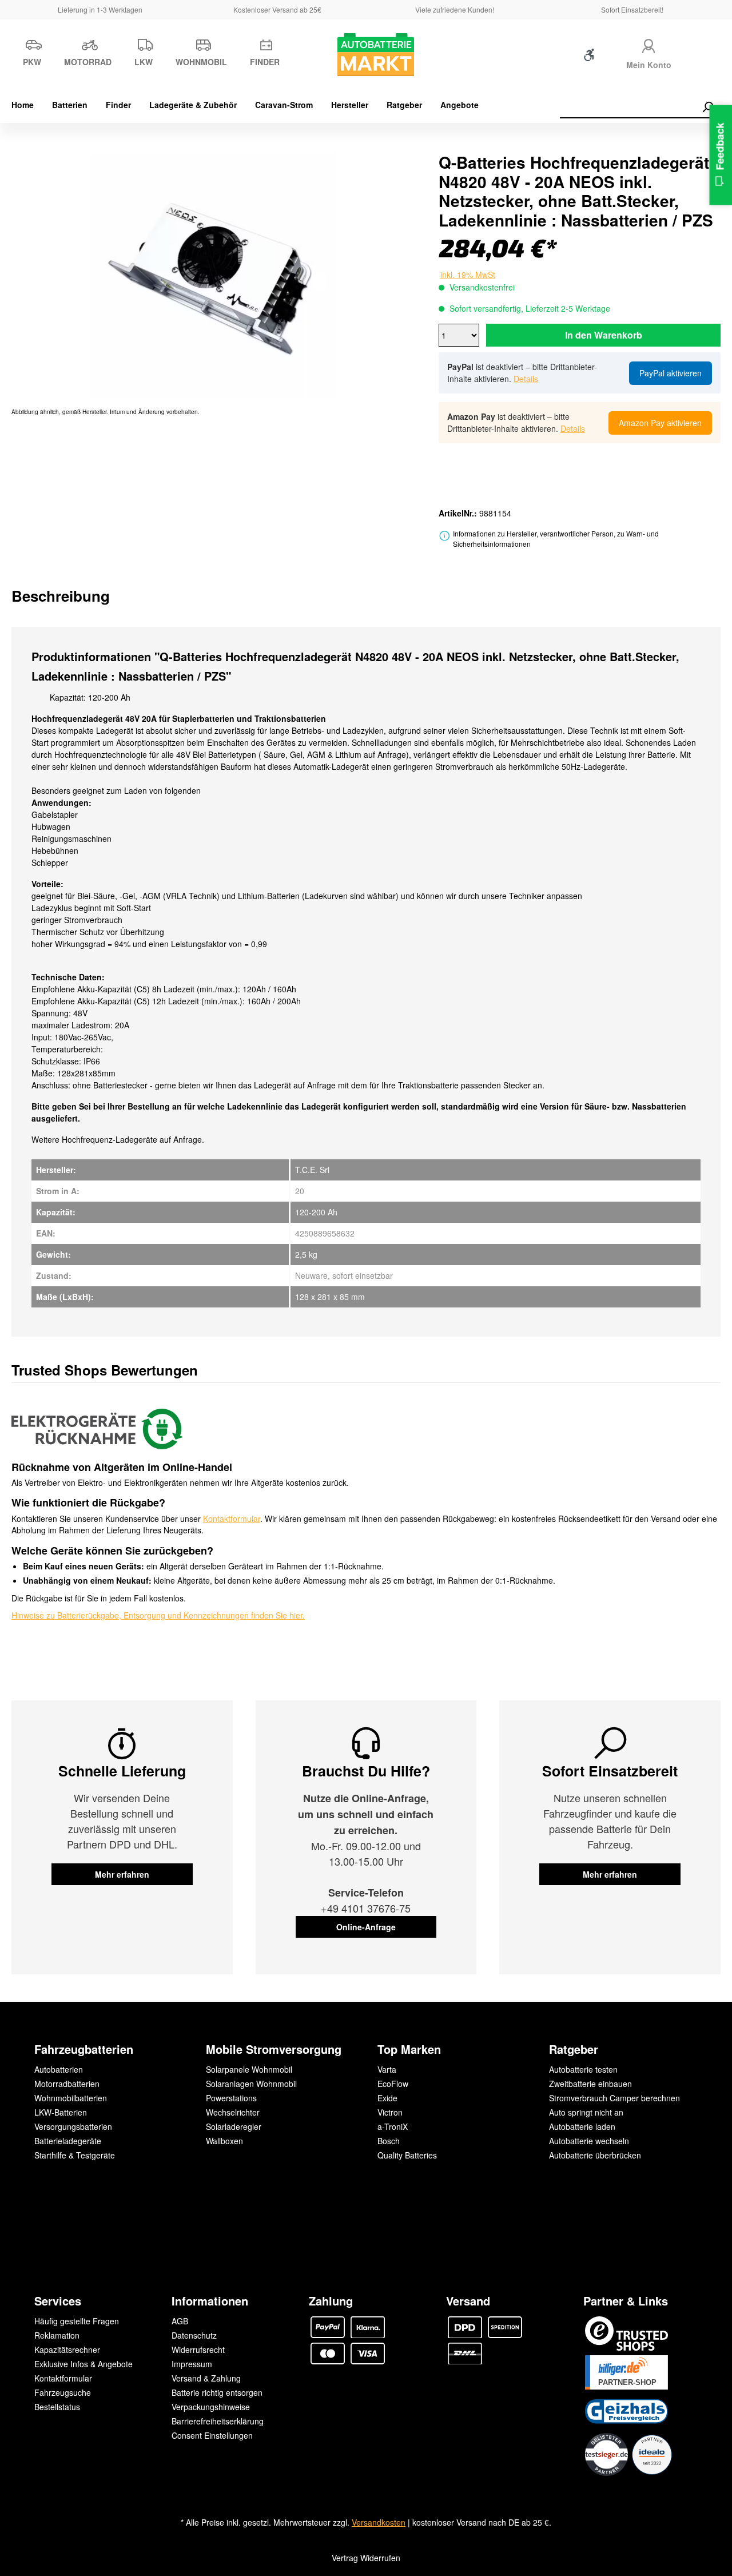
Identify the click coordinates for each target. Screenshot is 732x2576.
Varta (387, 2069)
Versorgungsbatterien (73, 2126)
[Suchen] (707, 107)
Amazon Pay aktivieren (660, 423)
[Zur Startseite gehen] (366, 55)
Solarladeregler (234, 2126)
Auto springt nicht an (586, 2112)
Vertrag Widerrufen (366, 2558)
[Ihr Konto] (649, 44)
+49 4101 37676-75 (366, 1908)
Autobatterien (59, 2069)
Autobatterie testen (583, 2069)
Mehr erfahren (122, 1874)
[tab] (61, 596)
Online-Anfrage (366, 1927)
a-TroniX (393, 2126)
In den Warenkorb (604, 335)
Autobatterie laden (582, 2126)
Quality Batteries (407, 2155)
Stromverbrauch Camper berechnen (614, 2098)
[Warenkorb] (702, 57)
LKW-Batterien (61, 2112)
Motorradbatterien (67, 2084)
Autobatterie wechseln (589, 2141)
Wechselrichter (233, 2112)
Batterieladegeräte (68, 2141)
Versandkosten (379, 2522)
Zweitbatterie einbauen (590, 2084)
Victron (390, 2112)
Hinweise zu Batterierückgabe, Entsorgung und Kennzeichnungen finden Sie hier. (158, 1615)
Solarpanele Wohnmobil (249, 2069)
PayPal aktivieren (671, 373)
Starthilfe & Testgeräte (75, 2155)
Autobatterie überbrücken (595, 2155)
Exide (387, 2098)
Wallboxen (224, 2141)
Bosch (389, 2141)
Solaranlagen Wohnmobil (251, 2084)
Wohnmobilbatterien (71, 2098)
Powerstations (231, 2098)
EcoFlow (393, 2084)
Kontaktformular (232, 1518)
